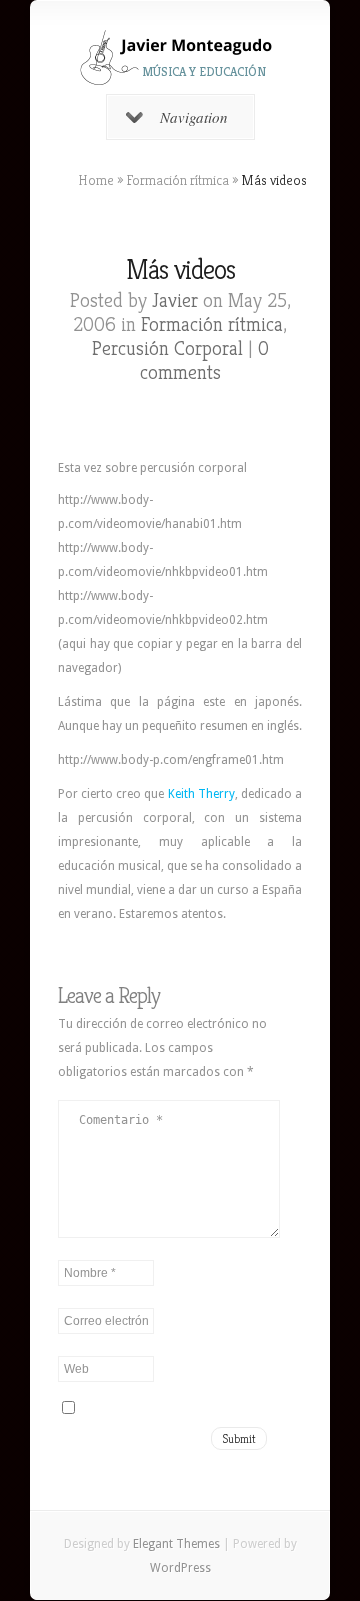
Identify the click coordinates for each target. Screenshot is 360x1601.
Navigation (194, 117)
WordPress (180, 1568)
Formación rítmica (177, 180)
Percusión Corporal (167, 348)
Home (96, 180)
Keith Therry (201, 794)
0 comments (204, 360)
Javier (175, 300)
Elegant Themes (176, 1544)
